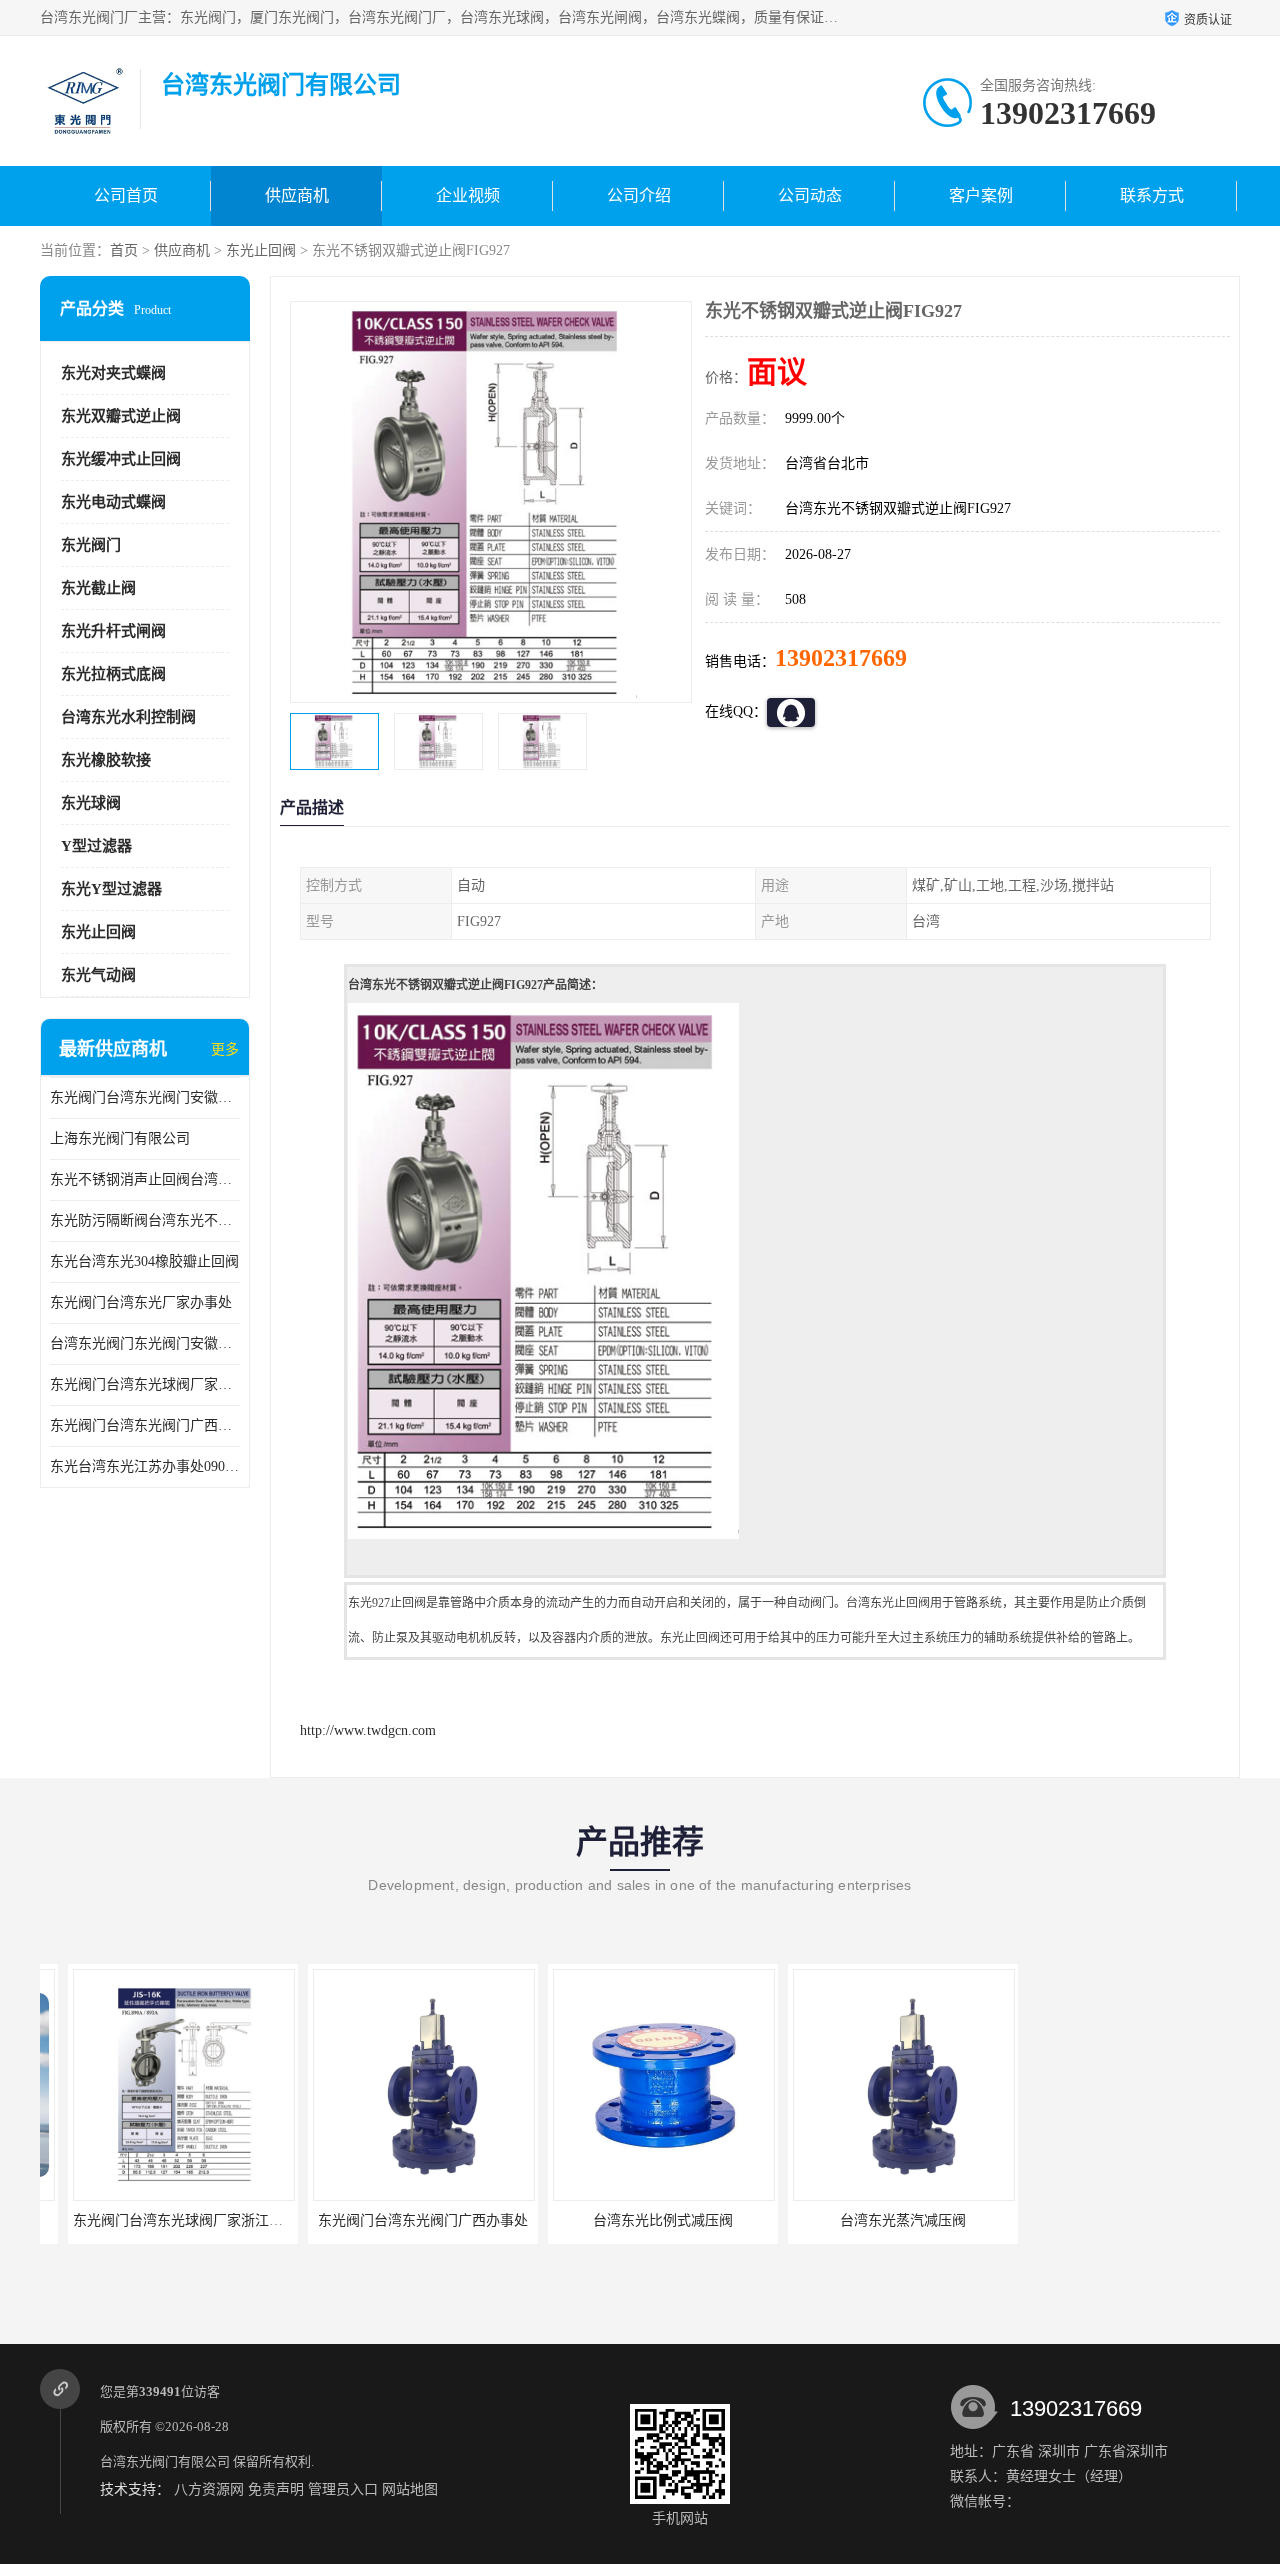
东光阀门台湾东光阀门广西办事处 (145, 1425)
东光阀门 (91, 545)
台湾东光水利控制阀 (128, 717)
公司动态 (810, 195)
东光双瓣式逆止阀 (121, 416)
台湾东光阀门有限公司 (165, 2461)
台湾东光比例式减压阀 (635, 2220)
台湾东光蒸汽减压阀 (875, 2220)
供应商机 (297, 195)
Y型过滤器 (96, 846)
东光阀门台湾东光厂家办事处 (141, 1302)
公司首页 (126, 195)
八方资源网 (209, 2489)
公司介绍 (639, 195)
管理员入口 (343, 2489)
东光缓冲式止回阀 (121, 459)
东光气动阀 (98, 975)
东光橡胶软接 (106, 760)
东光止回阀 (261, 250)
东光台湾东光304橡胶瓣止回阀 (144, 1261)
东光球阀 (91, 803)
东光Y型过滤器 (111, 889)
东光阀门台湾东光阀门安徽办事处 (145, 1097)
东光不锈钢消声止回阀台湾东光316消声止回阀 (145, 1179)
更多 (225, 1049)
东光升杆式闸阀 (113, 631)
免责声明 (276, 2489)
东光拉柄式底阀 (113, 674)
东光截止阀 (98, 588)
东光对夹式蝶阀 (113, 373)
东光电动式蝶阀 (113, 502)
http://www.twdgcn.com (368, 1730)
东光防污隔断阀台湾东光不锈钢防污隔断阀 (145, 1220)
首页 (124, 250)
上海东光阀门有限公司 (120, 1138)
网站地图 (410, 2489)
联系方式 (1152, 195)
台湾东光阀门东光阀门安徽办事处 (145, 1343)
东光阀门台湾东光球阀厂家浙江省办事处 (145, 1384)
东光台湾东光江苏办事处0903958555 (145, 1466)
